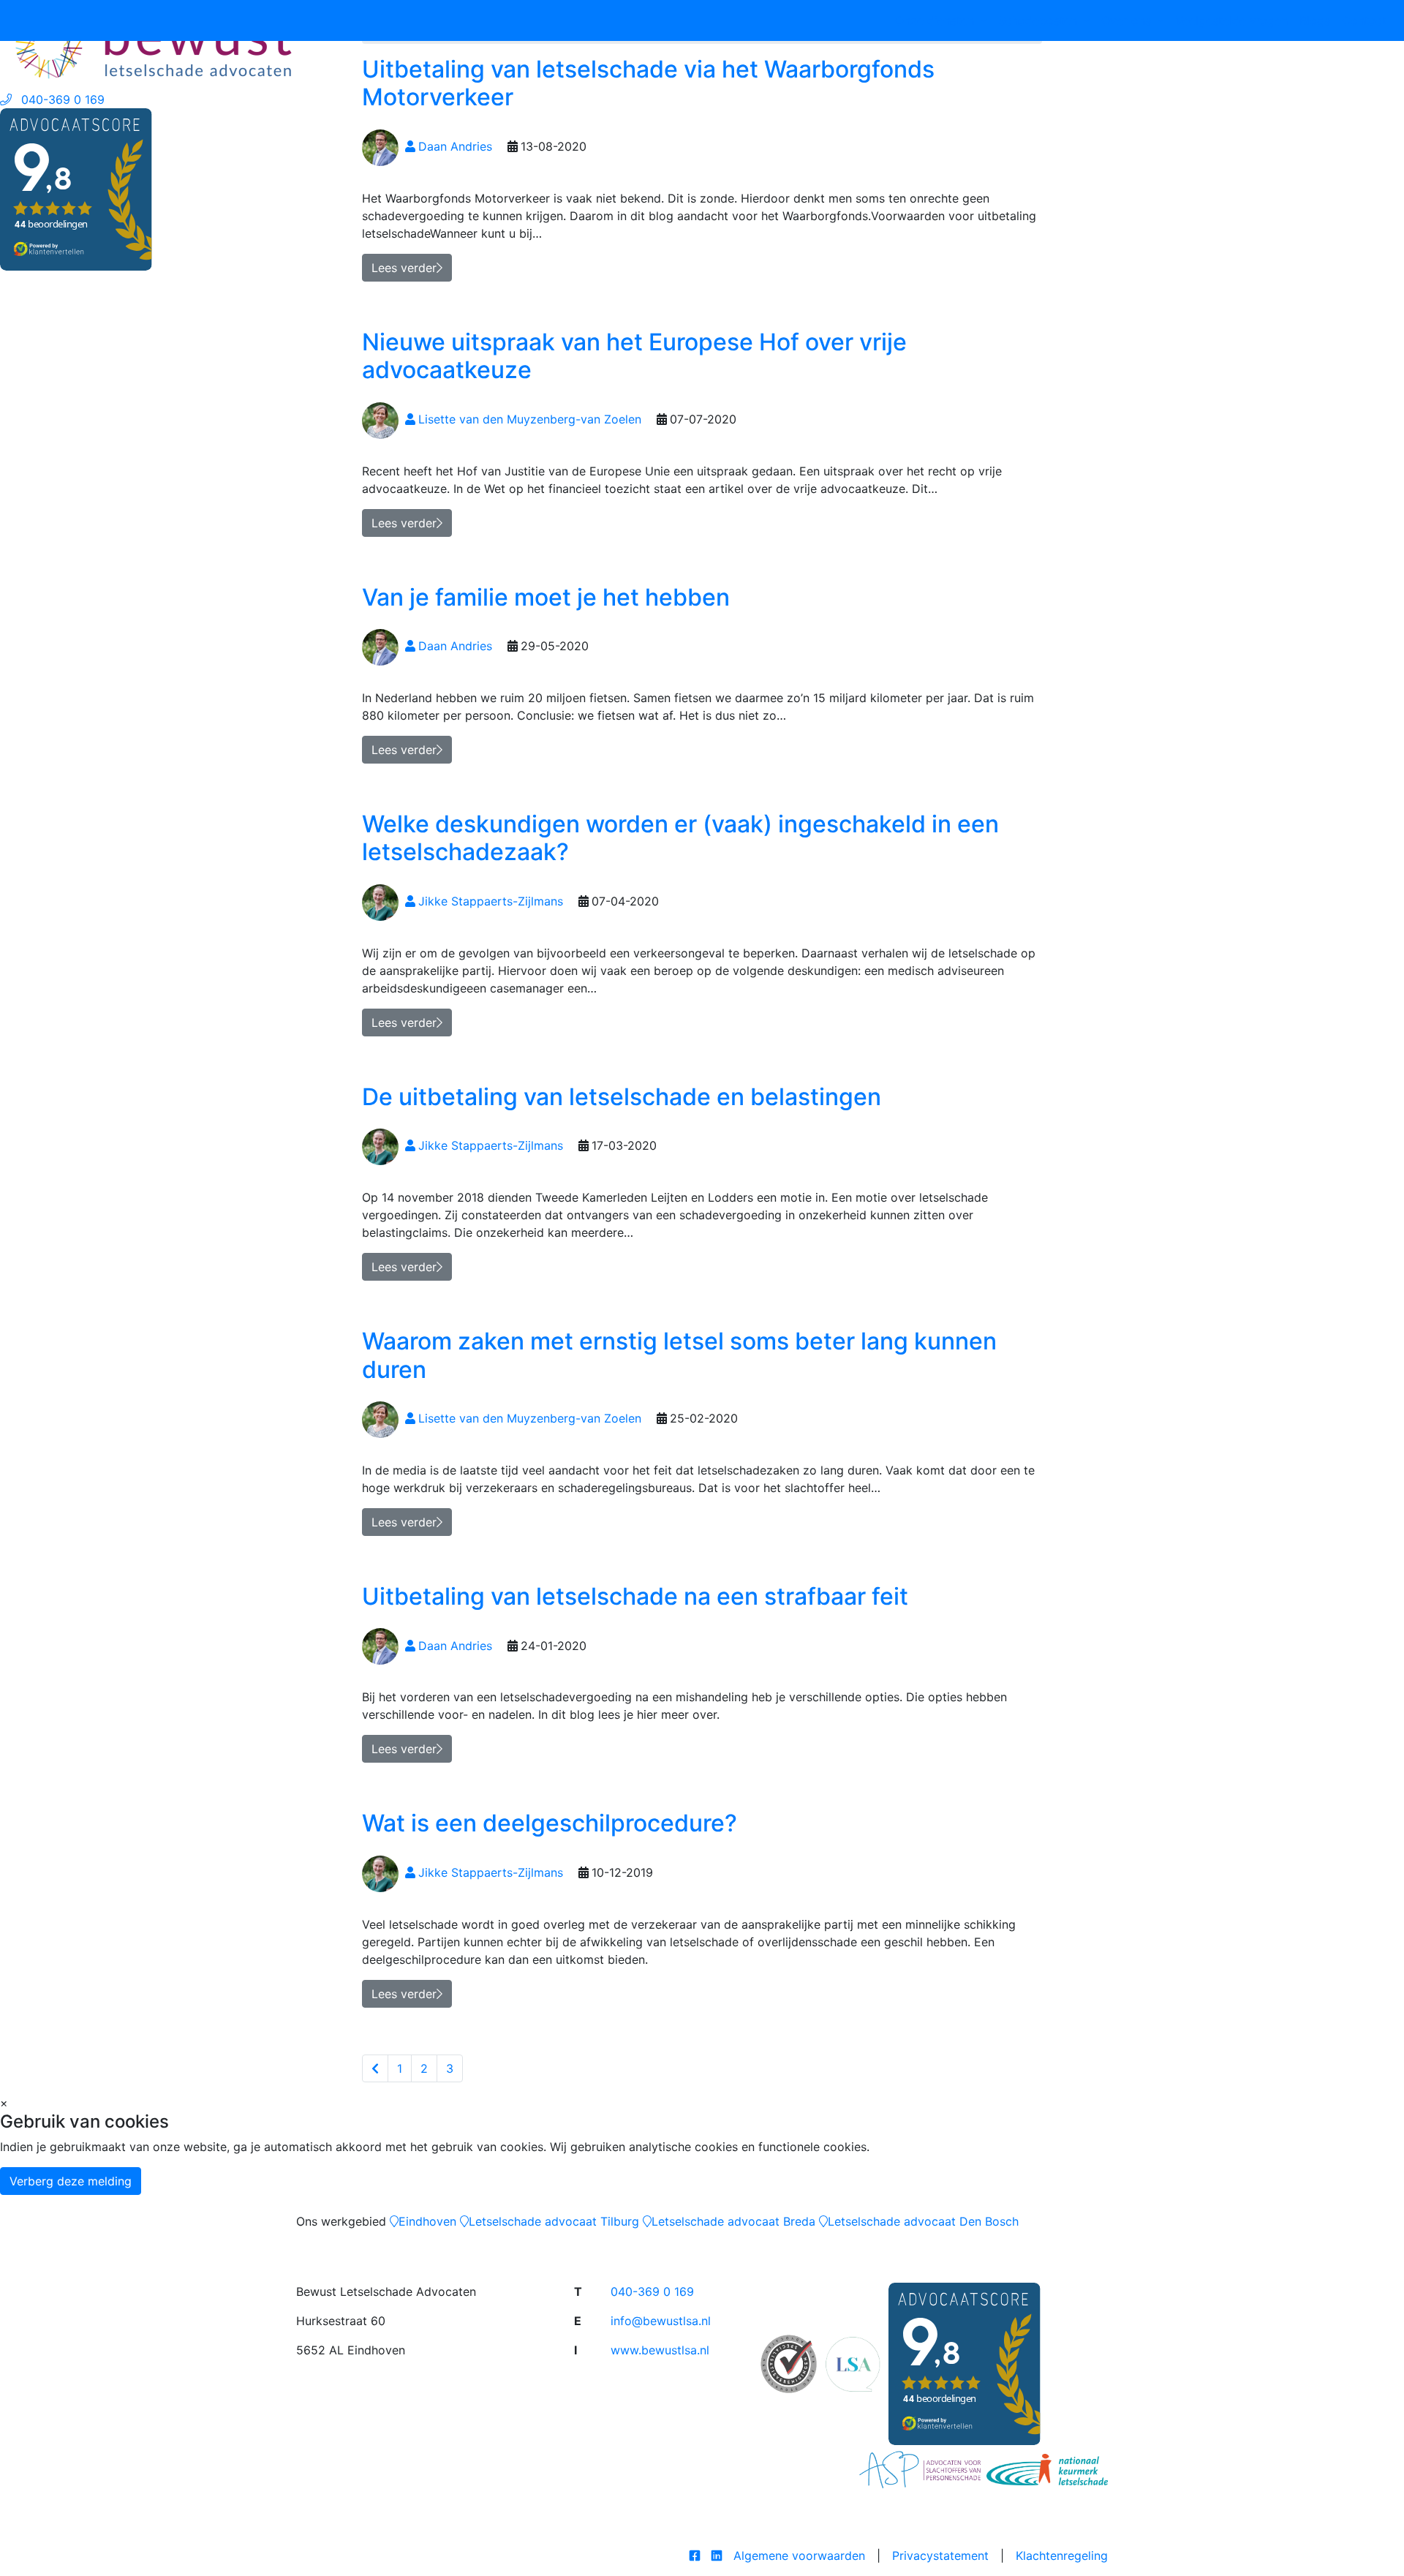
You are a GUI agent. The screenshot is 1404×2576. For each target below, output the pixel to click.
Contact (1364, 20)
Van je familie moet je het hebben (546, 597)
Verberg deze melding (71, 2181)
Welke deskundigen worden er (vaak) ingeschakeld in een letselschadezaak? (680, 838)
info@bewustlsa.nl (661, 2321)
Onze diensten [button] (936, 20)
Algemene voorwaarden (799, 2556)
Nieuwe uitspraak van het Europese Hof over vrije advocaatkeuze (634, 356)
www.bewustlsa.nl (660, 2350)
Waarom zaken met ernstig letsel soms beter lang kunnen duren (679, 1355)
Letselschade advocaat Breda (733, 2221)
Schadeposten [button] (1039, 20)
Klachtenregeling (1062, 2556)
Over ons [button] (1128, 20)
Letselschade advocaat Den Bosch (923, 2221)
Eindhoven (427, 2221)
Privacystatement (940, 2556)
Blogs (1315, 20)
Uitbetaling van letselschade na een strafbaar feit (635, 1596)
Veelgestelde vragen (1231, 20)
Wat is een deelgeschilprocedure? (550, 1823)
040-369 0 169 (652, 2291)
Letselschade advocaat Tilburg (554, 2221)
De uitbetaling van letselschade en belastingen (622, 1097)
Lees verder (404, 523)
